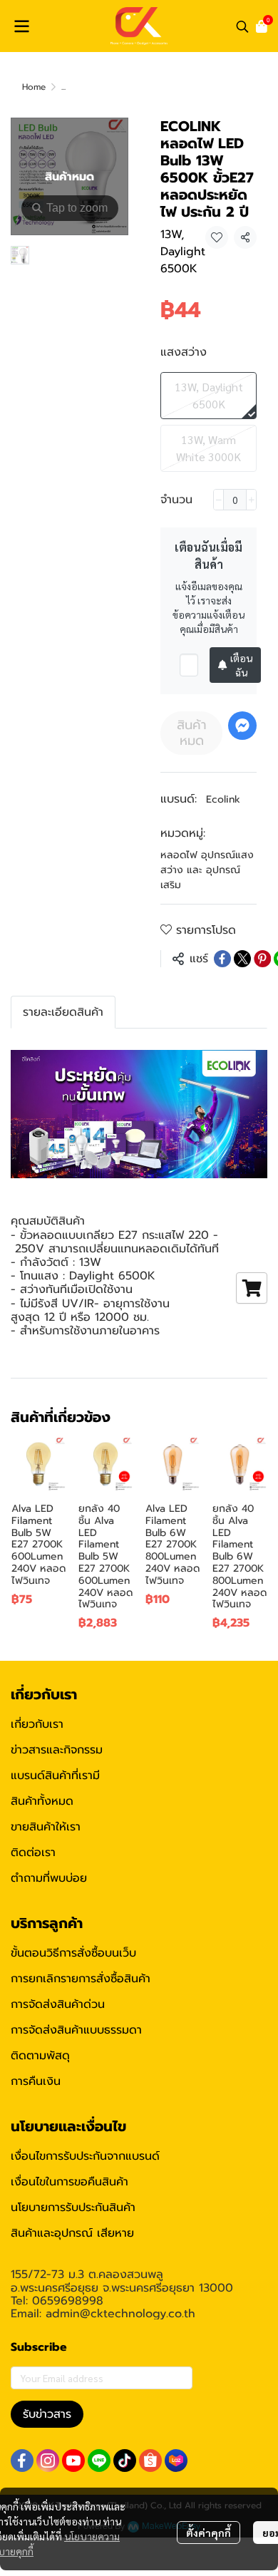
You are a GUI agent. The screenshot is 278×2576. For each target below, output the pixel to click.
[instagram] (48, 2461)
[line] (99, 2461)
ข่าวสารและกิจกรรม (57, 1750)
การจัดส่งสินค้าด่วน (58, 2004)
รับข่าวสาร (47, 2414)
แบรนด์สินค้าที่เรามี (55, 1776)
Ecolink (223, 799)
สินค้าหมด (192, 733)
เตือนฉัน (241, 665)
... (63, 87)
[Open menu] (21, 26)
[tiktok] (125, 2461)
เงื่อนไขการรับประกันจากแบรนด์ (85, 2156)
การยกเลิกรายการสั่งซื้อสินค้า (81, 1979)
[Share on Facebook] (222, 959)
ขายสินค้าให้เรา (46, 1827)
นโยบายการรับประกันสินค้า (73, 2207)
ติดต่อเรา (33, 1853)
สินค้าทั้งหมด (42, 1801)
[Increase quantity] (251, 500)
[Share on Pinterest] (262, 959)
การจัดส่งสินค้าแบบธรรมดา (76, 2030)
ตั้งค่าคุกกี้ (208, 2533)
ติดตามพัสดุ (40, 2056)
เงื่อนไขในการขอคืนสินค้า (69, 2182)
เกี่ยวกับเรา (37, 1724)
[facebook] (22, 2461)
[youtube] (73, 2461)
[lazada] (176, 2461)
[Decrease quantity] (218, 500)
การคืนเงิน (36, 2081)
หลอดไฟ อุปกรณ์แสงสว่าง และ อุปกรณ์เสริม (207, 870)
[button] (242, 26)
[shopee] (150, 2461)
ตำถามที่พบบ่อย (49, 1878)
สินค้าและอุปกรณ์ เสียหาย (72, 2233)
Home (34, 87)
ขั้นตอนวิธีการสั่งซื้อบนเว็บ (73, 1953)
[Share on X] (242, 959)
